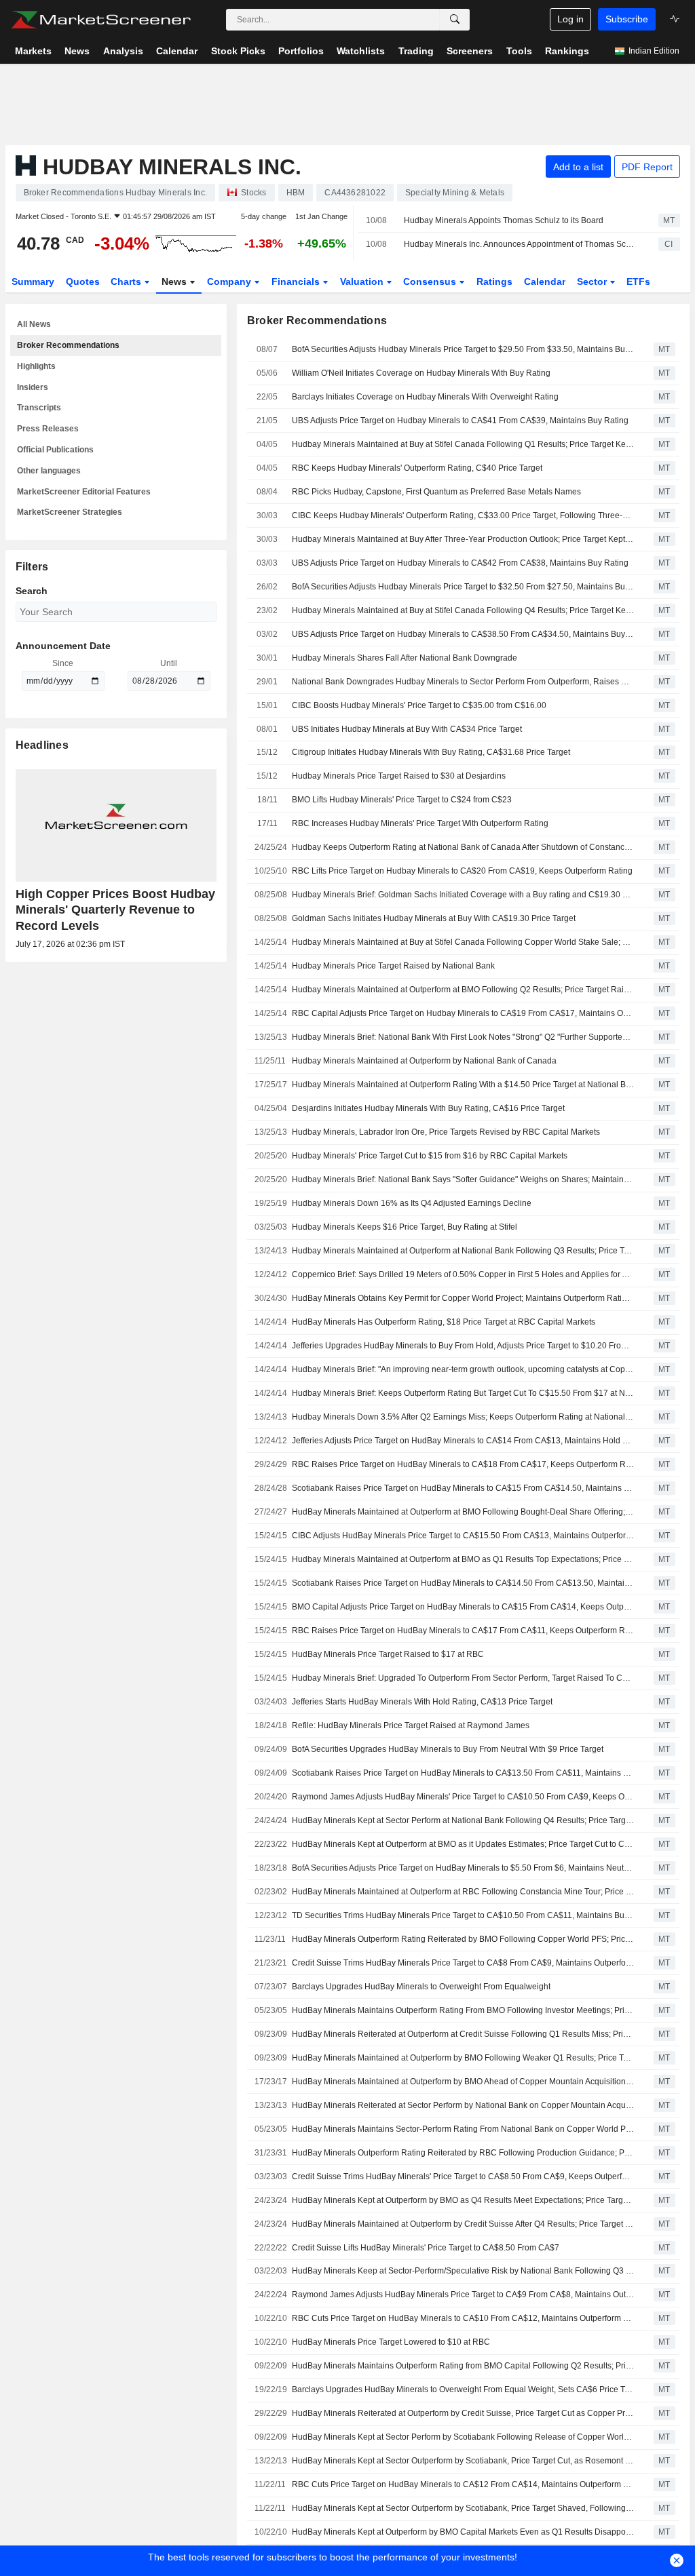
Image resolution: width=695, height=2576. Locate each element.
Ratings (494, 281)
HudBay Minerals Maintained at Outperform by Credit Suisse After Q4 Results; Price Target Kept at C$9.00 (463, 2224)
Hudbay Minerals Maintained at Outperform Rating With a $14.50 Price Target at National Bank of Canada (463, 1085)
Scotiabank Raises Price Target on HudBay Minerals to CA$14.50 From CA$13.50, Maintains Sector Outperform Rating (463, 1583)
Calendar (545, 281)
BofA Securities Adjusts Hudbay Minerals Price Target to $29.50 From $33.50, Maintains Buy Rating (463, 349)
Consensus (431, 281)
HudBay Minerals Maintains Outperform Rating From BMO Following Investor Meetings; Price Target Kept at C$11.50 (463, 2010)
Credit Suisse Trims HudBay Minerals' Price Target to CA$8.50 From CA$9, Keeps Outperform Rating (463, 2177)
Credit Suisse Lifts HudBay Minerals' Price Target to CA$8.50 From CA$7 (426, 2248)
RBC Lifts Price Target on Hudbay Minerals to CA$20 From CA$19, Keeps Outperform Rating (462, 871)
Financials (297, 281)
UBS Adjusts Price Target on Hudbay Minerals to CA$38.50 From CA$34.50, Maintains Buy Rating (463, 634)
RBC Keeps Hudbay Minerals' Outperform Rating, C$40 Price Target (417, 468)
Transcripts (39, 408)
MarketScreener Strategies (70, 512)
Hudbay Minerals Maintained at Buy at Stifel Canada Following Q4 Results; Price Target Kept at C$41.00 (463, 610)
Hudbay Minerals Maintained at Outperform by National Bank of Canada (424, 1061)
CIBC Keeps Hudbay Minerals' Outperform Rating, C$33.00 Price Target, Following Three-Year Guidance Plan (463, 515)
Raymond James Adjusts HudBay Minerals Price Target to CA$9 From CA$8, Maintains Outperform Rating (463, 2295)
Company (230, 281)
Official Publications (55, 450)
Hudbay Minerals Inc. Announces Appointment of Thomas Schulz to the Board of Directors (519, 244)
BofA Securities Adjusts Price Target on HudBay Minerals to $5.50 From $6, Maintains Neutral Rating (463, 1868)
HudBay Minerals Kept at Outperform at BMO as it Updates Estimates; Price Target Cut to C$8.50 (463, 1844)
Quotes (83, 281)
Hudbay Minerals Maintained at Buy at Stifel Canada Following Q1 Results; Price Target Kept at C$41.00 (463, 444)
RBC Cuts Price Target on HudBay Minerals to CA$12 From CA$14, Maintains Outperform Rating (463, 2484)
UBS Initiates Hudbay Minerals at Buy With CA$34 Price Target (407, 729)
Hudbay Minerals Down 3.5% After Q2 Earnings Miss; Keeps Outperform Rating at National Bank (463, 1417)
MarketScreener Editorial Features (84, 492)
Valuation (363, 281)
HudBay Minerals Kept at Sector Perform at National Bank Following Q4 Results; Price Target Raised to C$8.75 (463, 1820)
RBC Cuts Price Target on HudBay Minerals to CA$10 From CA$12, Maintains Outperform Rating (463, 2318)
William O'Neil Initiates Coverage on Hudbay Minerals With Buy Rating (421, 373)
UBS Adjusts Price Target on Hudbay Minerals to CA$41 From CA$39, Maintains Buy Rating (460, 421)
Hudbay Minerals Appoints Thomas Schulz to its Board (504, 220)
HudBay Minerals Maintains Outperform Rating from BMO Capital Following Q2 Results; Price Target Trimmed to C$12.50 (463, 2366)
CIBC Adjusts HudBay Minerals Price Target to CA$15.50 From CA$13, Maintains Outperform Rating (463, 1536)
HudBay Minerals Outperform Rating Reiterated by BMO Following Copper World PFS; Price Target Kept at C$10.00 (463, 1939)
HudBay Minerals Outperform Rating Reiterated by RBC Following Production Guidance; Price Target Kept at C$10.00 (463, 2153)
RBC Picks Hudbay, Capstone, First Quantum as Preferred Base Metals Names (436, 492)
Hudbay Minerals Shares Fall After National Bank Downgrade (405, 658)
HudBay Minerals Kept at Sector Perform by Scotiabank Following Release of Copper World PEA (463, 2437)
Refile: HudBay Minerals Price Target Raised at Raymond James (411, 1725)
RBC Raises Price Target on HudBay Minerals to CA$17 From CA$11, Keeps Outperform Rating (463, 1631)
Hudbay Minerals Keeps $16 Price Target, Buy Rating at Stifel (405, 1227)
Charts (127, 281)
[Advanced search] (455, 20)
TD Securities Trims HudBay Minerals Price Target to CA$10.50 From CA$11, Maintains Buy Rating (463, 1915)
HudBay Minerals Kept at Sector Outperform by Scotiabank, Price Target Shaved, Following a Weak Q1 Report (463, 2508)
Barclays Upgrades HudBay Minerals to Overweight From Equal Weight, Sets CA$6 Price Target (463, 2389)
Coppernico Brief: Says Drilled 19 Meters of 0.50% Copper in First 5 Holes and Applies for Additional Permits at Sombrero (463, 1274)
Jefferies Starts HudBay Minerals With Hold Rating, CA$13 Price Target (422, 1702)
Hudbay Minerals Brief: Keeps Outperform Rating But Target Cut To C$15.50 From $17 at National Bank (463, 1393)
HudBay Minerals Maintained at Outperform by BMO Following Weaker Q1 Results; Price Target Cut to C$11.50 (463, 2058)
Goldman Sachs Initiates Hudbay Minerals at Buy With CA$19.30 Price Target (434, 918)
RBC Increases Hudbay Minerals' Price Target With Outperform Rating (420, 823)
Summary (33, 281)
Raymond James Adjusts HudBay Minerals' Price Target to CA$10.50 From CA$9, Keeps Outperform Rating (463, 1797)
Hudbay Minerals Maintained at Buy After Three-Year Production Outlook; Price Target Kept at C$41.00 (463, 539)
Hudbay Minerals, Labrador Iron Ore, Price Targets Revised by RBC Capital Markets (446, 1132)
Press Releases (48, 429)
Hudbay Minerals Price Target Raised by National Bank (393, 966)
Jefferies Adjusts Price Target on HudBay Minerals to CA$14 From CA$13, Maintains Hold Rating (463, 1441)
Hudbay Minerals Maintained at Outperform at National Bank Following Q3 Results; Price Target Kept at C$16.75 (463, 1251)
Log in (570, 19)
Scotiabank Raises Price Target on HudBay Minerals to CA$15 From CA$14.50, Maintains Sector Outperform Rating (463, 1488)
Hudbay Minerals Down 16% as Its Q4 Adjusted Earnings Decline (412, 1203)
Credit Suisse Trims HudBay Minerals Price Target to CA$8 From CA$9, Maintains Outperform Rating (463, 1963)
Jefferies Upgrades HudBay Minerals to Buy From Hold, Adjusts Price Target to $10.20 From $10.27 (463, 1346)
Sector (593, 281)
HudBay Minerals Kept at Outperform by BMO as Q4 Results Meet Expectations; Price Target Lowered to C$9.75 (463, 2200)
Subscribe (627, 19)
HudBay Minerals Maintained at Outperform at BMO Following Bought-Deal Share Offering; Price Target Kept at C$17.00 (463, 1512)
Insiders (33, 387)
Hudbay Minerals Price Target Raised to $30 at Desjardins (399, 776)
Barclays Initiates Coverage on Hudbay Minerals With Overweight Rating (425, 397)
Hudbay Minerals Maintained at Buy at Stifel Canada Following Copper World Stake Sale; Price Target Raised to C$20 (463, 942)
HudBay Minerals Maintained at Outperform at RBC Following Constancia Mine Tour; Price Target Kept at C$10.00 (463, 1892)
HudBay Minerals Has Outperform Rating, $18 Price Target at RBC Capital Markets (444, 1322)
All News (34, 324)
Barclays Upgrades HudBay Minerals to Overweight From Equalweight (421, 1987)
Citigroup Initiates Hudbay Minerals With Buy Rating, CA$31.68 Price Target (431, 752)
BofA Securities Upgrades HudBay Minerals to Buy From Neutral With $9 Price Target (448, 1749)
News (175, 281)
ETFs (638, 281)
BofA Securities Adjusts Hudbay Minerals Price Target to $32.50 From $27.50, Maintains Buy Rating (463, 587)
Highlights (36, 366)
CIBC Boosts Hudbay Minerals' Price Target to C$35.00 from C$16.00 (419, 705)
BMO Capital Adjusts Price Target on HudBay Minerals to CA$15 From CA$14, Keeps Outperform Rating (463, 1607)
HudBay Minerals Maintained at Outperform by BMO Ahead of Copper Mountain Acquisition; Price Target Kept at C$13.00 (463, 2082)
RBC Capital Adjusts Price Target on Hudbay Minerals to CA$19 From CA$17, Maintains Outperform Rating (463, 1013)
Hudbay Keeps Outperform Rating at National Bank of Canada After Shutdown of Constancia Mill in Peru (463, 847)
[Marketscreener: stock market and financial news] (101, 20)
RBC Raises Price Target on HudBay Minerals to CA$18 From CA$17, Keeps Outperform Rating (463, 1464)
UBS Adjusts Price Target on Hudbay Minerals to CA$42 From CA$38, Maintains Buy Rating (460, 563)
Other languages (49, 471)
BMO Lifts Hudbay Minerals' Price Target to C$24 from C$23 (402, 800)
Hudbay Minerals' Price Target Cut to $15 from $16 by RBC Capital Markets (430, 1156)
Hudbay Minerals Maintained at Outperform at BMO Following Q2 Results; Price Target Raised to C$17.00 (463, 990)
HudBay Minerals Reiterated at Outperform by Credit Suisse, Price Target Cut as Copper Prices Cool (463, 2413)
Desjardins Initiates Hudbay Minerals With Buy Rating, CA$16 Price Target (428, 1108)
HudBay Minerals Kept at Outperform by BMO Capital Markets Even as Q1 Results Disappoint (463, 2532)
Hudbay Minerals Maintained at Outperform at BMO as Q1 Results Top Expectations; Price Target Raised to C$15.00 (463, 1559)
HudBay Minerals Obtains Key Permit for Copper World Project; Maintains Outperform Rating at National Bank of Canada (463, 1298)
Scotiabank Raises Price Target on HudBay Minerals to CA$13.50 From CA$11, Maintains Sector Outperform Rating (463, 1773)
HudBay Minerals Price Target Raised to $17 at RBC (388, 1654)
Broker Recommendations (68, 345)
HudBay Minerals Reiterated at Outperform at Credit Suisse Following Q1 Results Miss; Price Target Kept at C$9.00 (463, 2034)
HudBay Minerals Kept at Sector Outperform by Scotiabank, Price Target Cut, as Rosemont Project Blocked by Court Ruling (463, 2461)
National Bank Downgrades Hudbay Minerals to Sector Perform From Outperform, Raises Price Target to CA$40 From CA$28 (463, 682)
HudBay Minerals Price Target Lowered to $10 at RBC (391, 2342)
